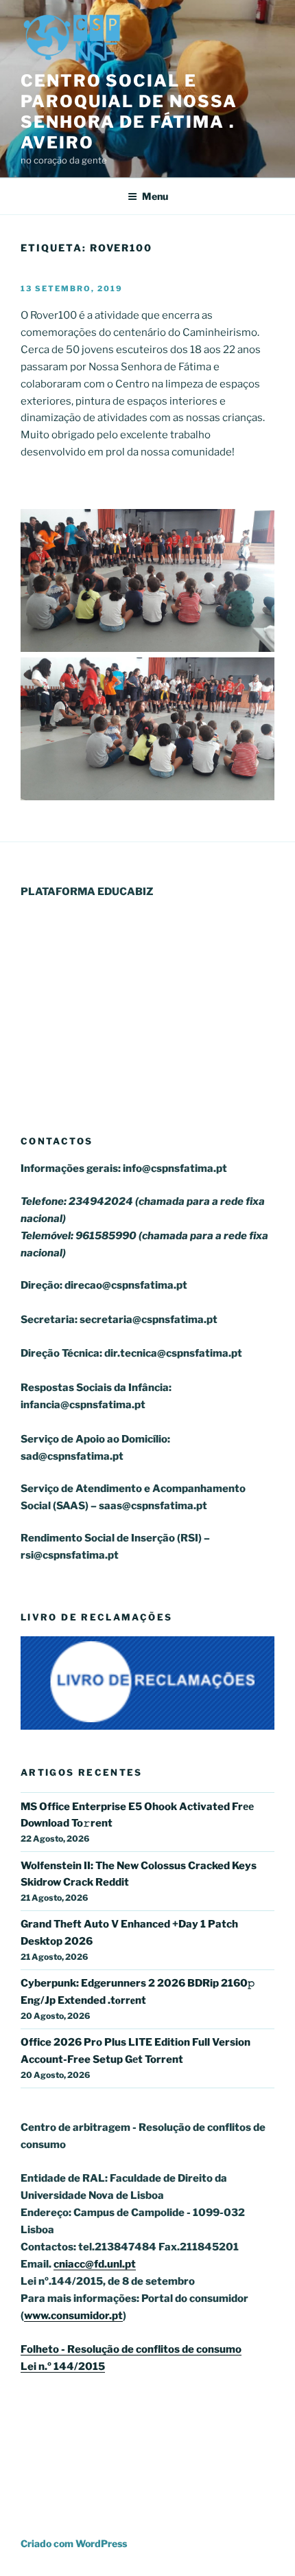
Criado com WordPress (74, 2543)
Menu (155, 196)
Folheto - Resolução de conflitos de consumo (131, 2349)
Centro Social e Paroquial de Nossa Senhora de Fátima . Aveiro (129, 112)
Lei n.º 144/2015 (63, 2366)
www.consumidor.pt (73, 2316)
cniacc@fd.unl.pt (95, 2264)
